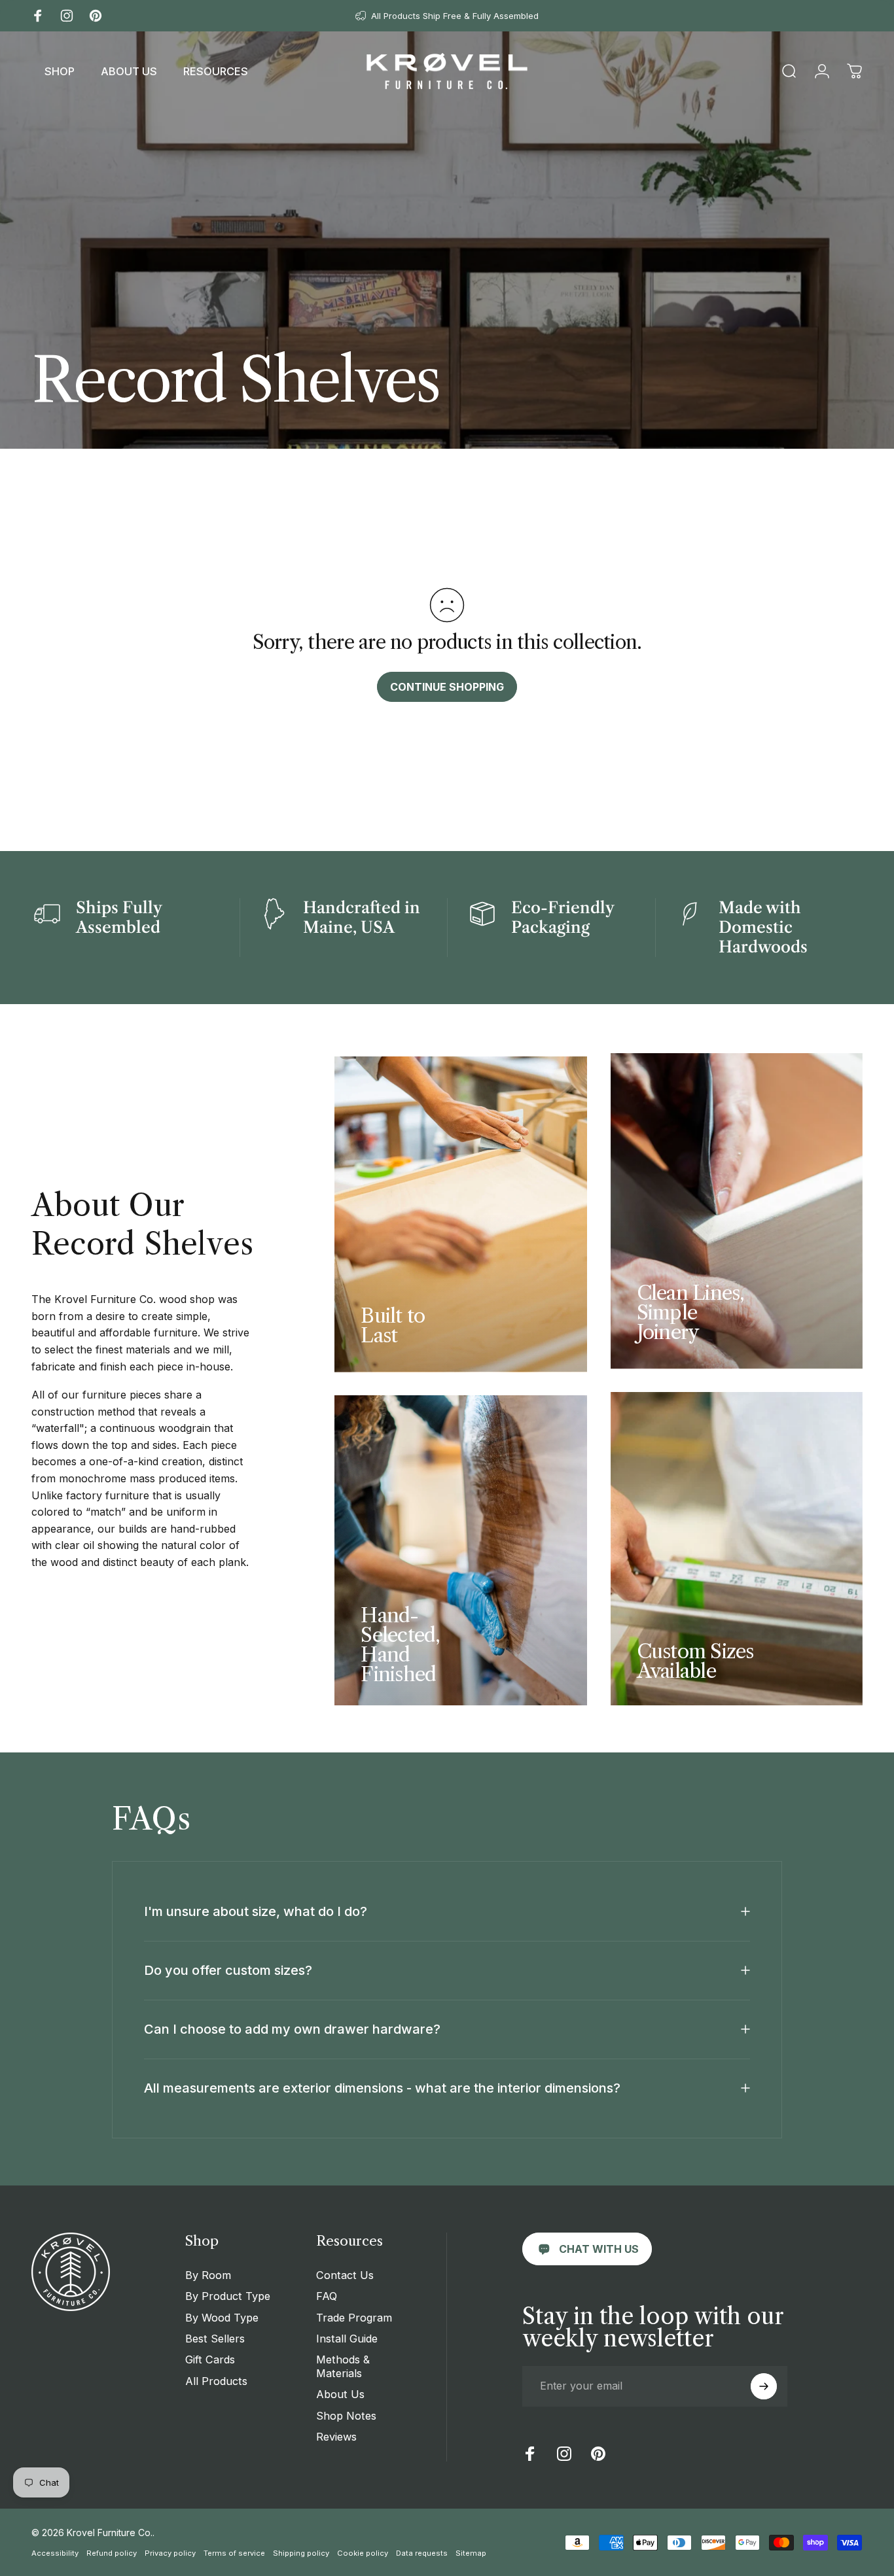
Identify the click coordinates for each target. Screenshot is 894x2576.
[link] (587, 2249)
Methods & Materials (343, 2366)
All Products (216, 2381)
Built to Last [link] (393, 1326)
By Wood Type (222, 2318)
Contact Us (345, 2275)
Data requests (422, 2553)
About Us (340, 2394)
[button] (60, 71)
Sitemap (471, 2553)
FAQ (327, 2296)
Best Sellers (215, 2339)
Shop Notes (346, 2416)
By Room (208, 2275)
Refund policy (112, 2553)
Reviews (336, 2437)
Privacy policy (170, 2553)
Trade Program (354, 2318)
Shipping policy (301, 2553)
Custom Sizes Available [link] (695, 1661)
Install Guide (347, 2339)
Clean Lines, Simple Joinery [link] (691, 1313)
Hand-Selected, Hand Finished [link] (400, 1645)
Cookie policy (363, 2553)
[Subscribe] (764, 2386)
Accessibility (55, 2553)
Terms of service (234, 2553)
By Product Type (228, 2296)
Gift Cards (210, 2359)
